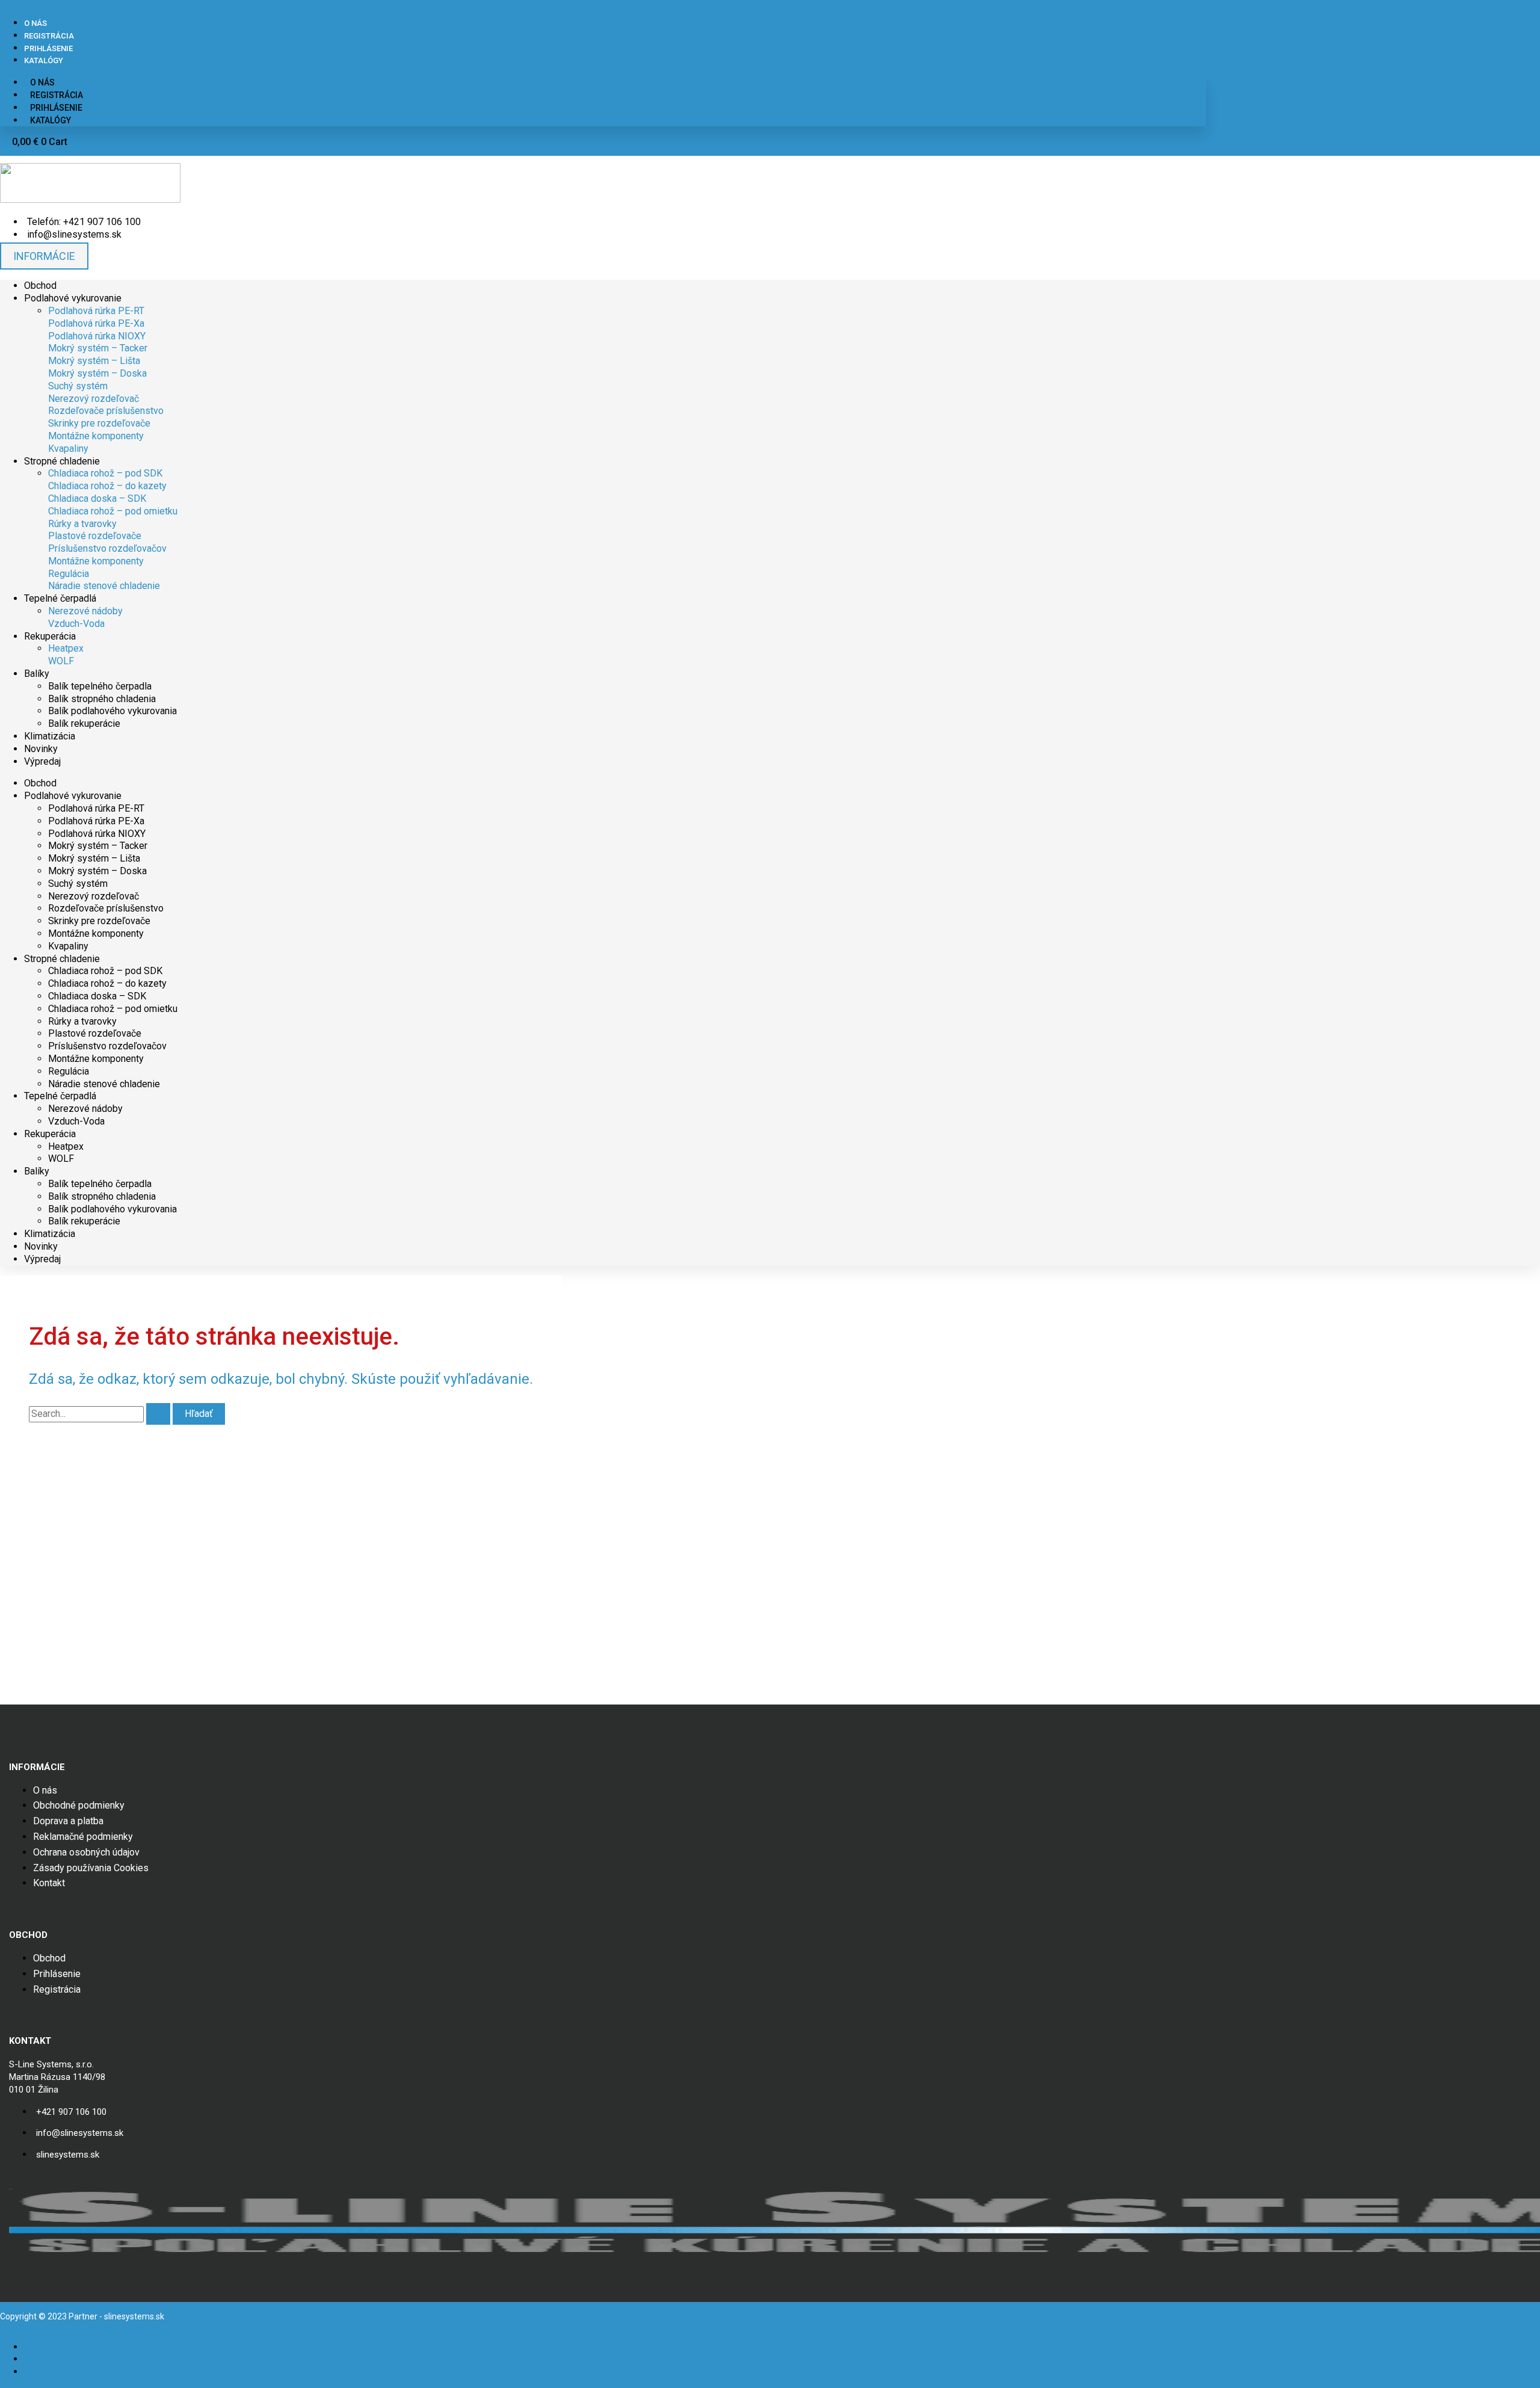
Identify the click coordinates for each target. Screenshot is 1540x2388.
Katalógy (44, 60)
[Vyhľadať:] (101, 1414)
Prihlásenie (48, 48)
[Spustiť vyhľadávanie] (158, 1414)
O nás (35, 23)
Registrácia (49, 36)
